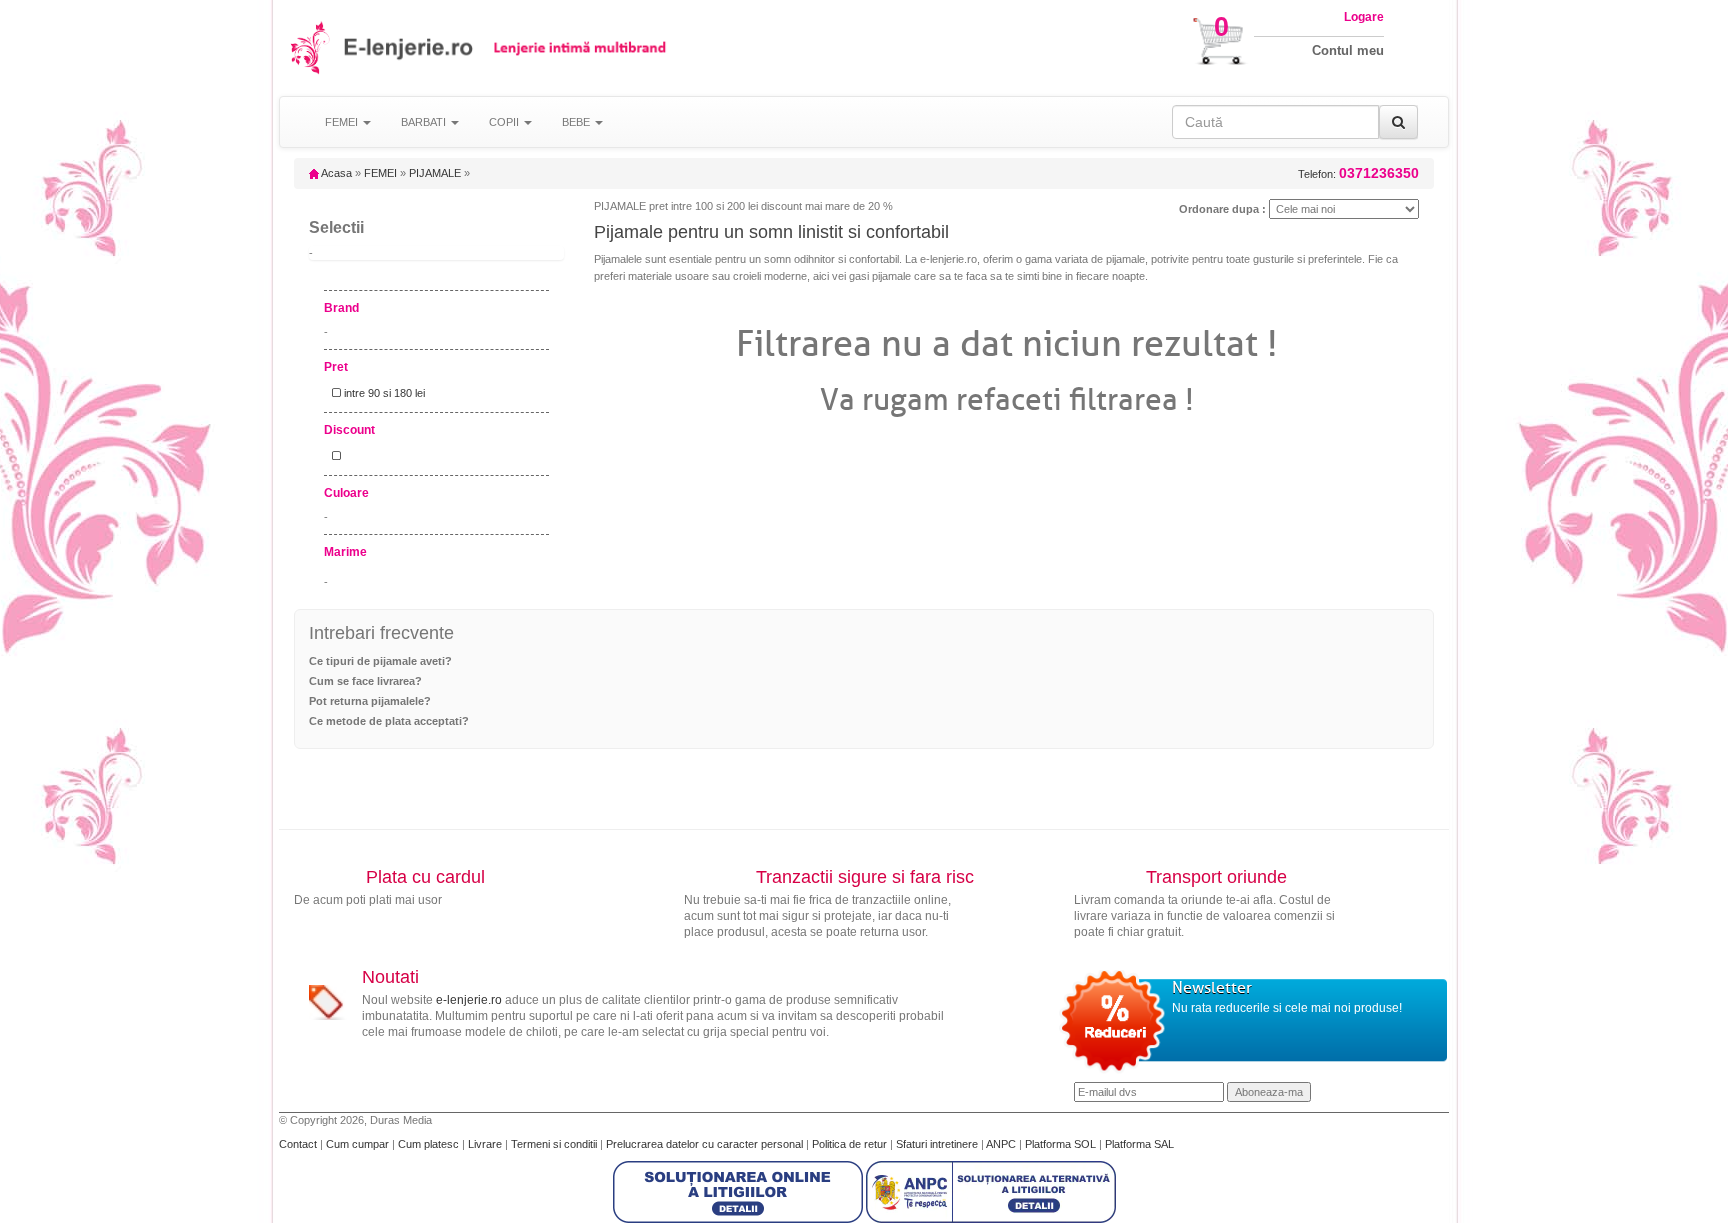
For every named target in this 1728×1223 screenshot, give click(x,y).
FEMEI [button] (343, 122)
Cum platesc (430, 1144)
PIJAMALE (435, 173)
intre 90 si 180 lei (383, 393)
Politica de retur (851, 1144)
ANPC (1001, 1144)
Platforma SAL (1139, 1144)
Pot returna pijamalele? (370, 701)
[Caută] (1398, 122)
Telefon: (1358, 173)
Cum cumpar (359, 1144)
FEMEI (380, 173)
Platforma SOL (1060, 1144)
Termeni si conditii (555, 1144)
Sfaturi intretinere (938, 1144)
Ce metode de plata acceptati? (389, 721)
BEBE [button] (577, 122)
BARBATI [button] (425, 122)
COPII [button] (505, 122)
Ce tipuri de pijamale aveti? (380, 661)
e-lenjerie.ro (469, 1000)
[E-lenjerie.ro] (311, 47)
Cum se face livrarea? (365, 681)
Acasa (335, 173)
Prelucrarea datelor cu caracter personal (706, 1144)
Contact (299, 1144)
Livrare (486, 1144)
